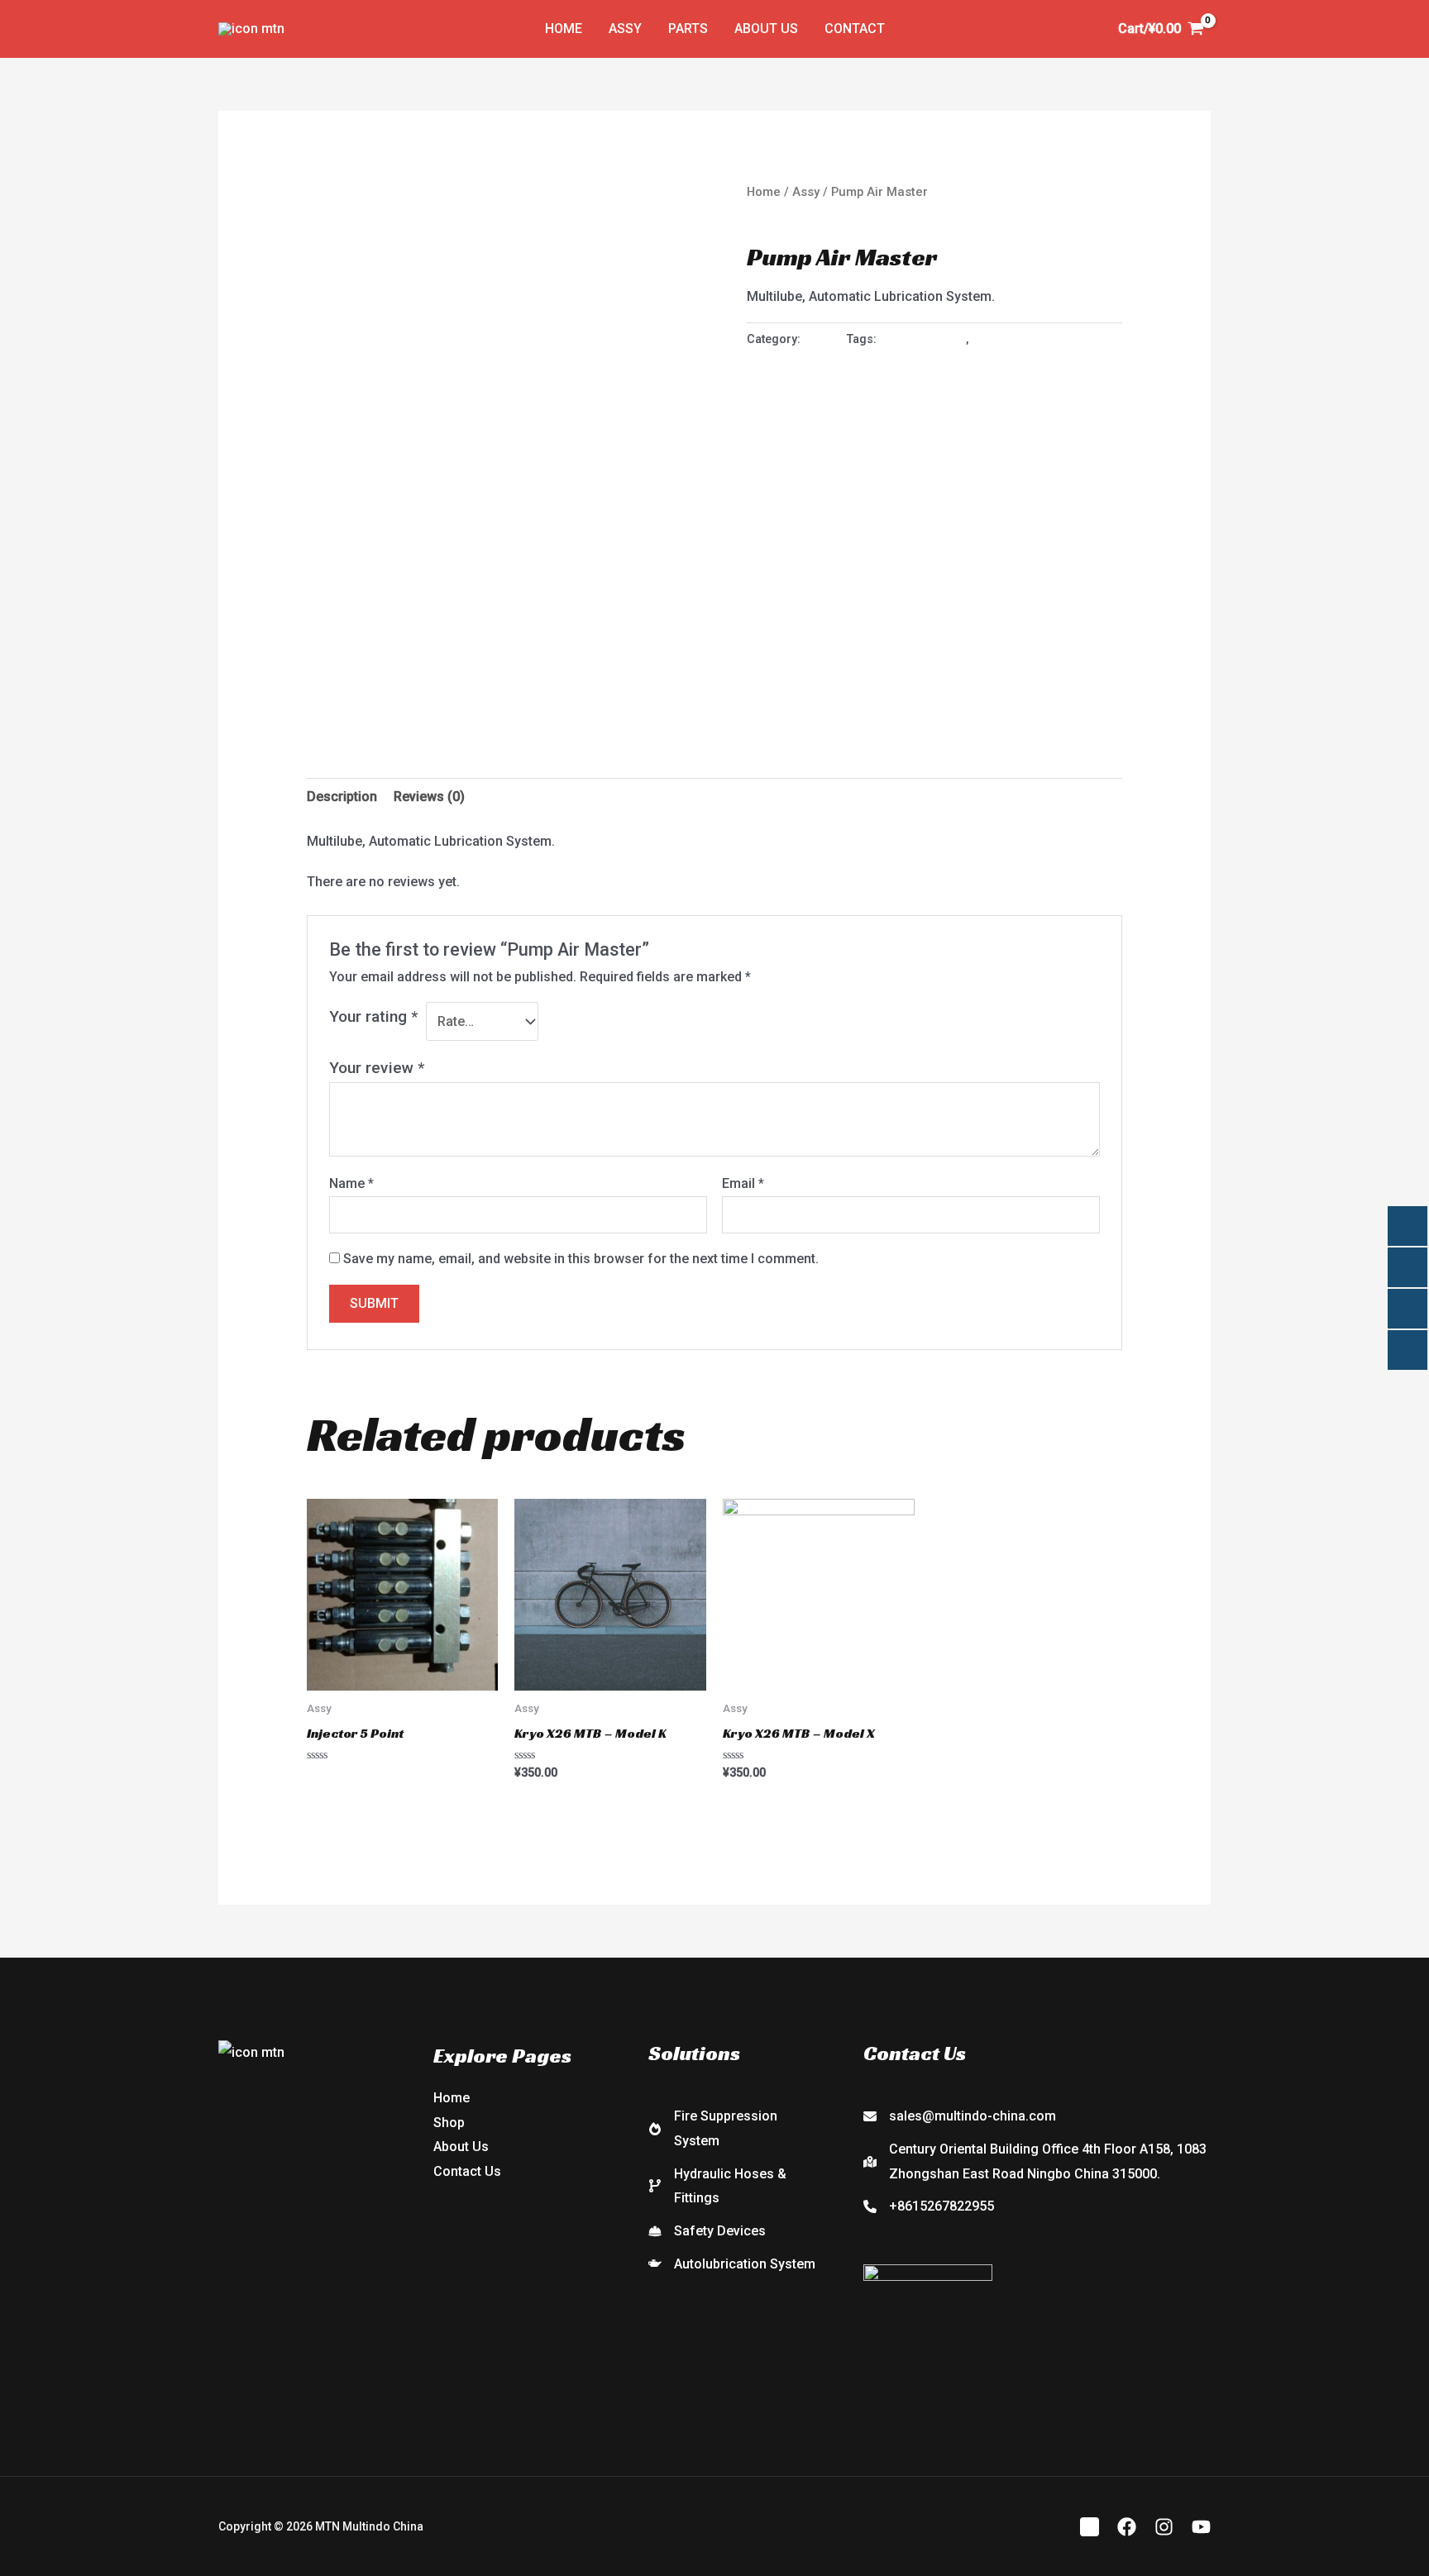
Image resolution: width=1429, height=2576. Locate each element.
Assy (625, 29)
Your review (377, 1068)
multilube (997, 339)
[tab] (342, 797)
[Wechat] (1090, 2527)
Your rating (373, 1016)
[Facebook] (1127, 2527)
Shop (449, 2123)
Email (743, 1183)
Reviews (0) (429, 797)
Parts (688, 29)
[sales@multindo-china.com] (960, 2116)
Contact (855, 29)
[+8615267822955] (929, 2206)
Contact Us (467, 2171)
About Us (766, 29)
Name (351, 1183)
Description (342, 797)
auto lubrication (923, 339)
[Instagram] (1164, 2527)
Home (564, 29)
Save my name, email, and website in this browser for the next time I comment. (581, 1259)
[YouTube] (1201, 2527)
